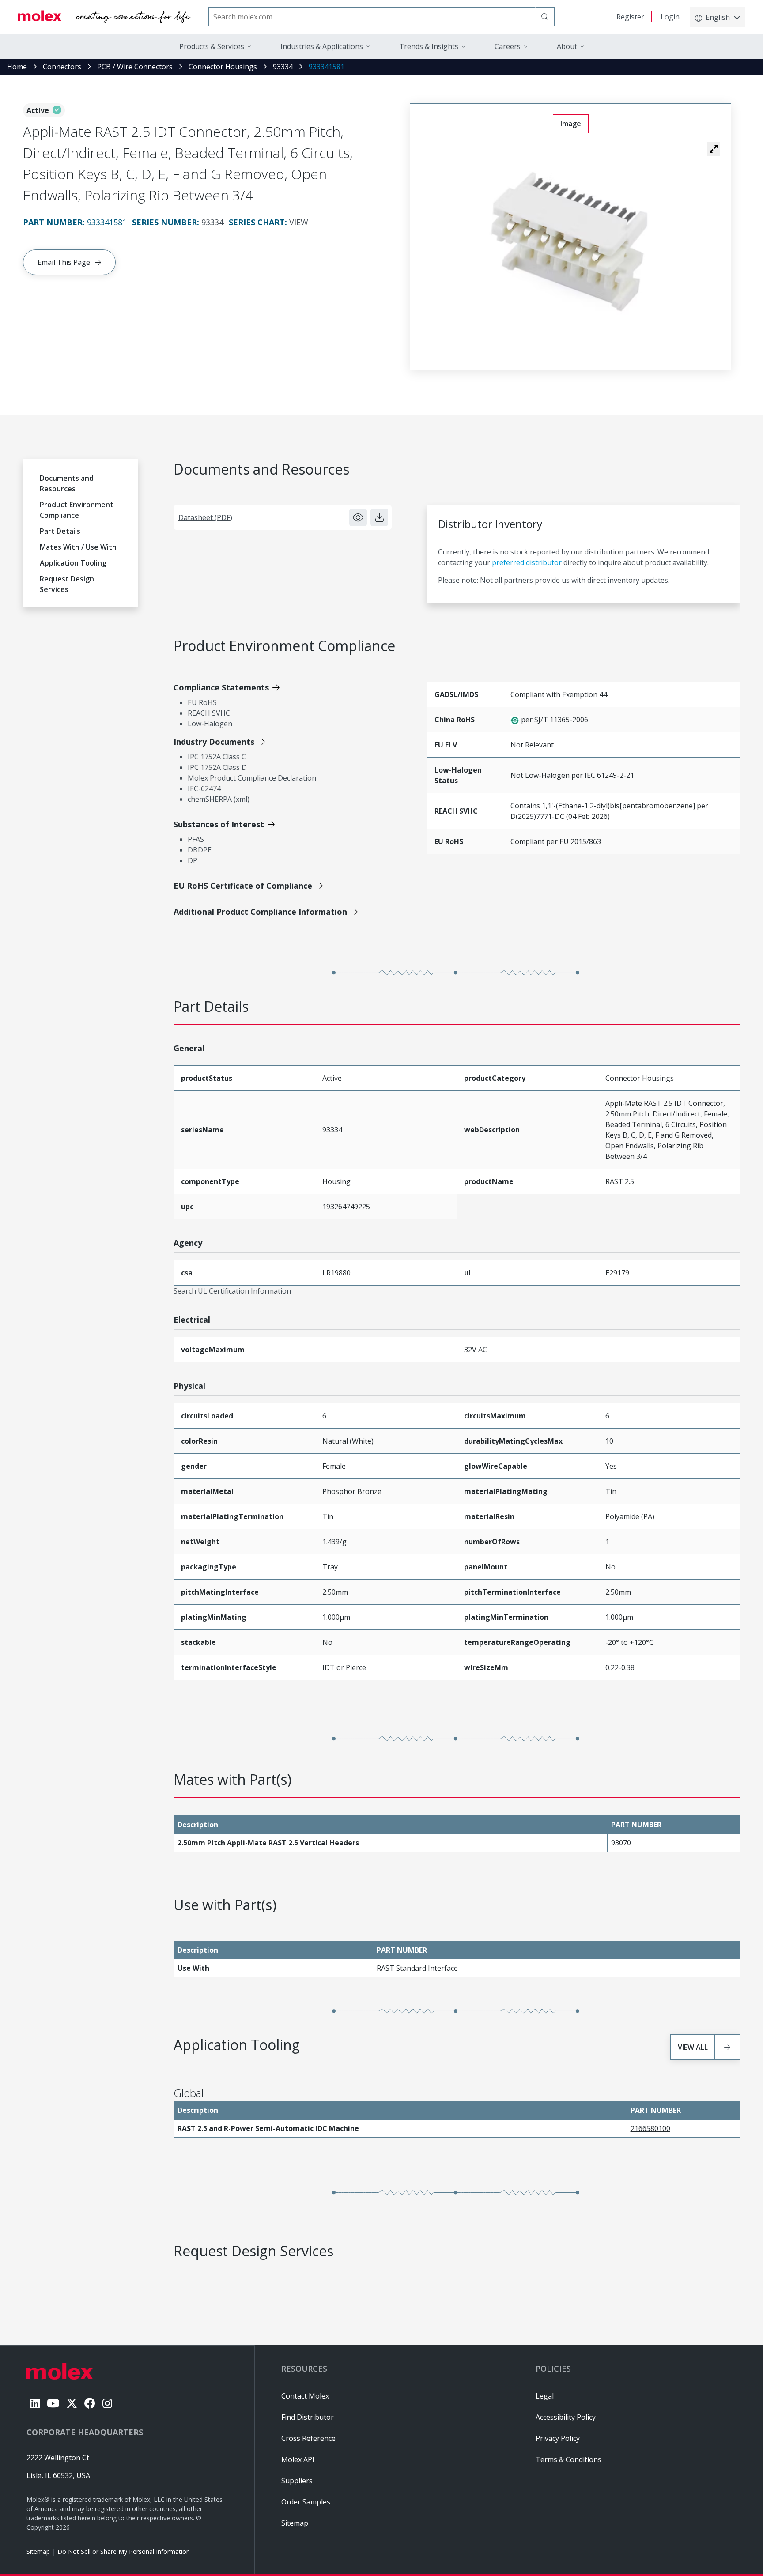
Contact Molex (305, 2396)
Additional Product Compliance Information (260, 912)
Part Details (60, 531)
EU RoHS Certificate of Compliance (243, 886)
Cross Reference (308, 2438)
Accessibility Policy (566, 2417)
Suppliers (297, 2481)
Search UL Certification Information (232, 1291)
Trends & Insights (429, 46)
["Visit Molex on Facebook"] (90, 2403)
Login (670, 17)
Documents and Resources (67, 483)
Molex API (298, 2459)
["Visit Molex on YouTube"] (53, 2403)
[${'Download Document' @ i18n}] (379, 517)
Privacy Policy (558, 2438)
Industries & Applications (322, 46)
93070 (621, 1843)
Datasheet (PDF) (205, 517)
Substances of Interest (219, 824)
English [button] (718, 17)
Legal (545, 2396)
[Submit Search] (545, 17)
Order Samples (306, 2502)
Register (630, 17)
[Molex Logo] (104, 17)
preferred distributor (527, 562)
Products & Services (212, 46)
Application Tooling (73, 563)
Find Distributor (308, 2417)
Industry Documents (214, 742)
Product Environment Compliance (77, 510)
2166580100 (650, 2128)
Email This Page (64, 262)
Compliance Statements (221, 687)
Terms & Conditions (568, 2459)
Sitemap (38, 2551)
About (567, 46)
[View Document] (358, 517)
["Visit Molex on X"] (72, 2403)
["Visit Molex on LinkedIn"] (35, 2403)
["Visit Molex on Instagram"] (107, 2403)
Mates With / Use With (78, 547)
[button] (714, 149)
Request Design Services (67, 584)
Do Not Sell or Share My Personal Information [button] (124, 2551)
